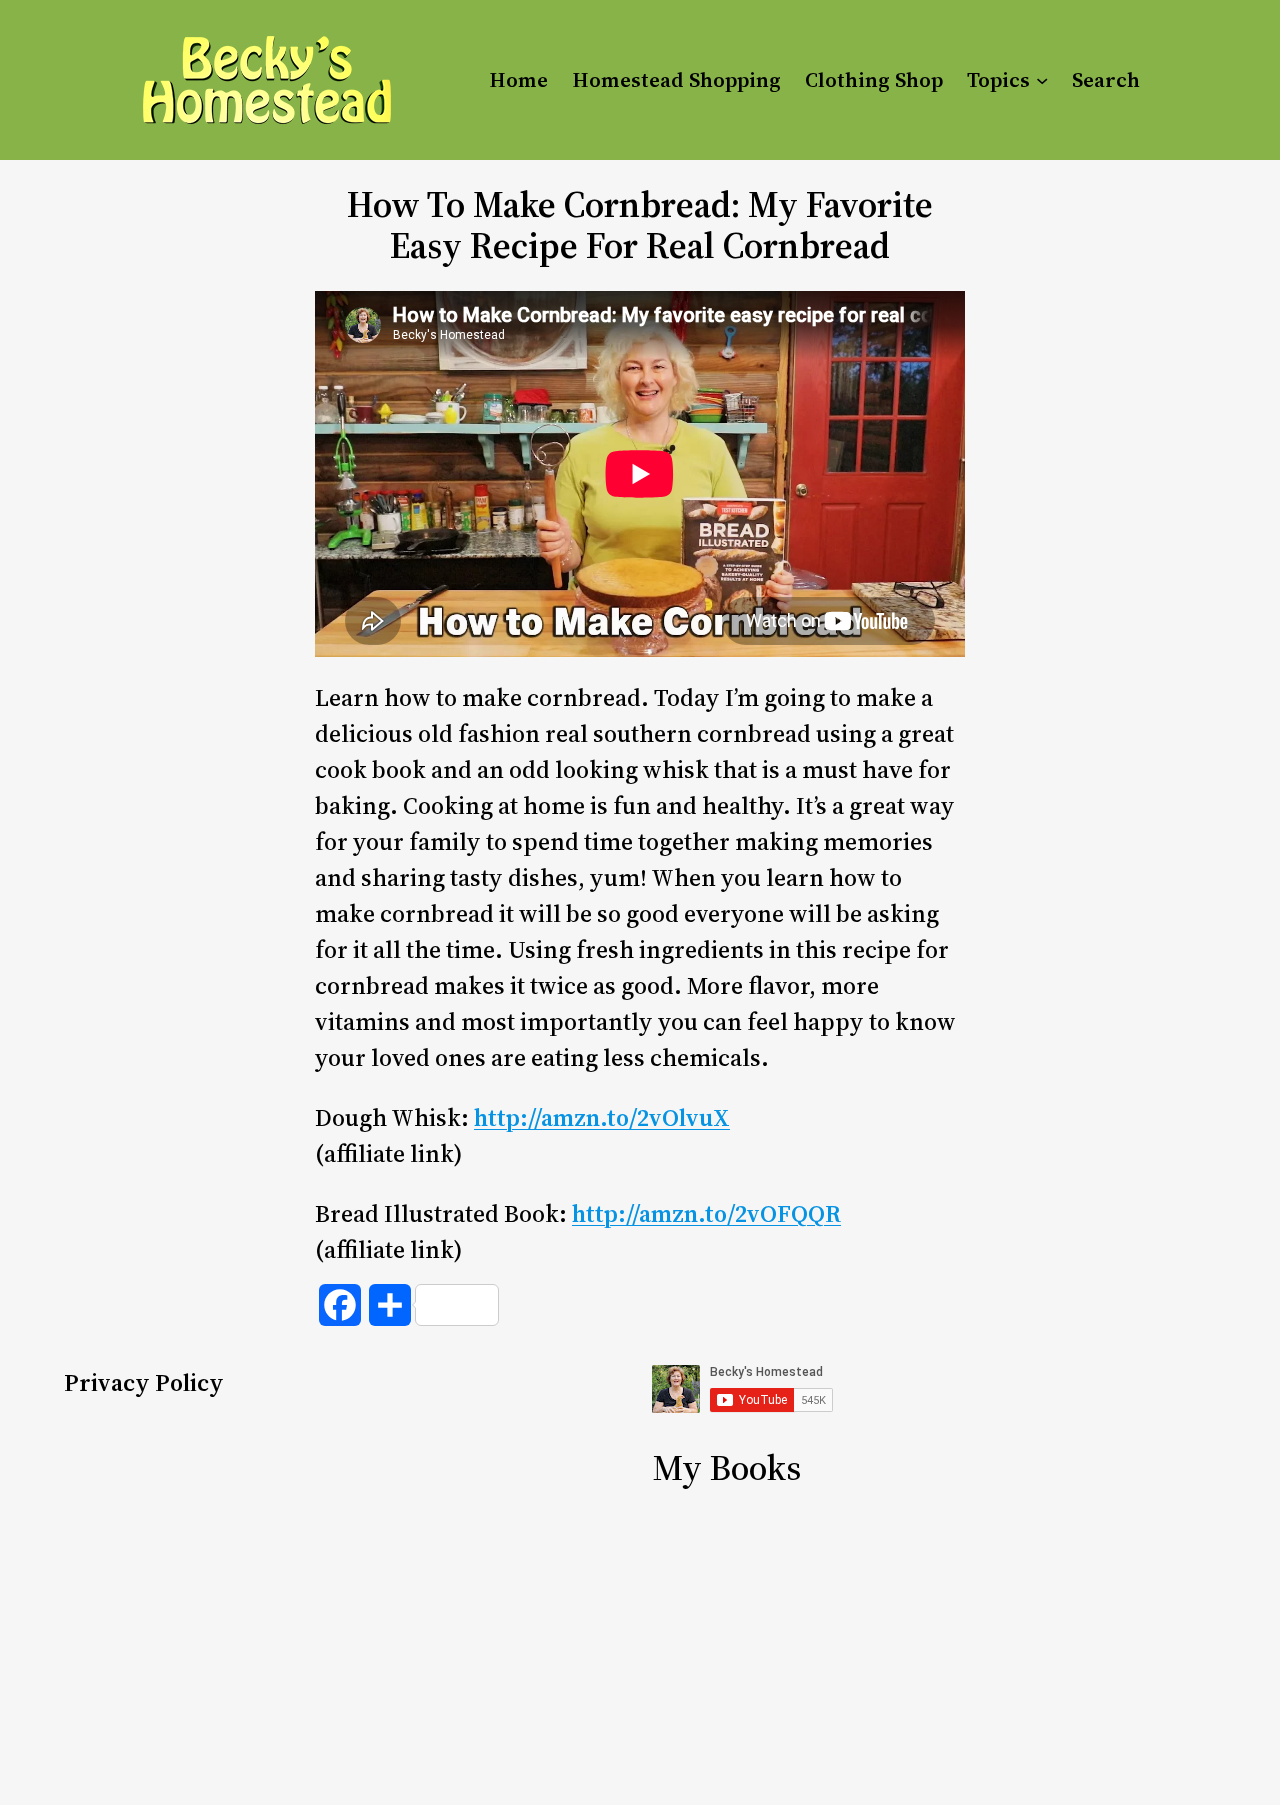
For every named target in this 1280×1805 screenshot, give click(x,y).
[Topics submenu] (1042, 80)
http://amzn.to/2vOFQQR (706, 1213)
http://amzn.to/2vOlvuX (602, 1117)
